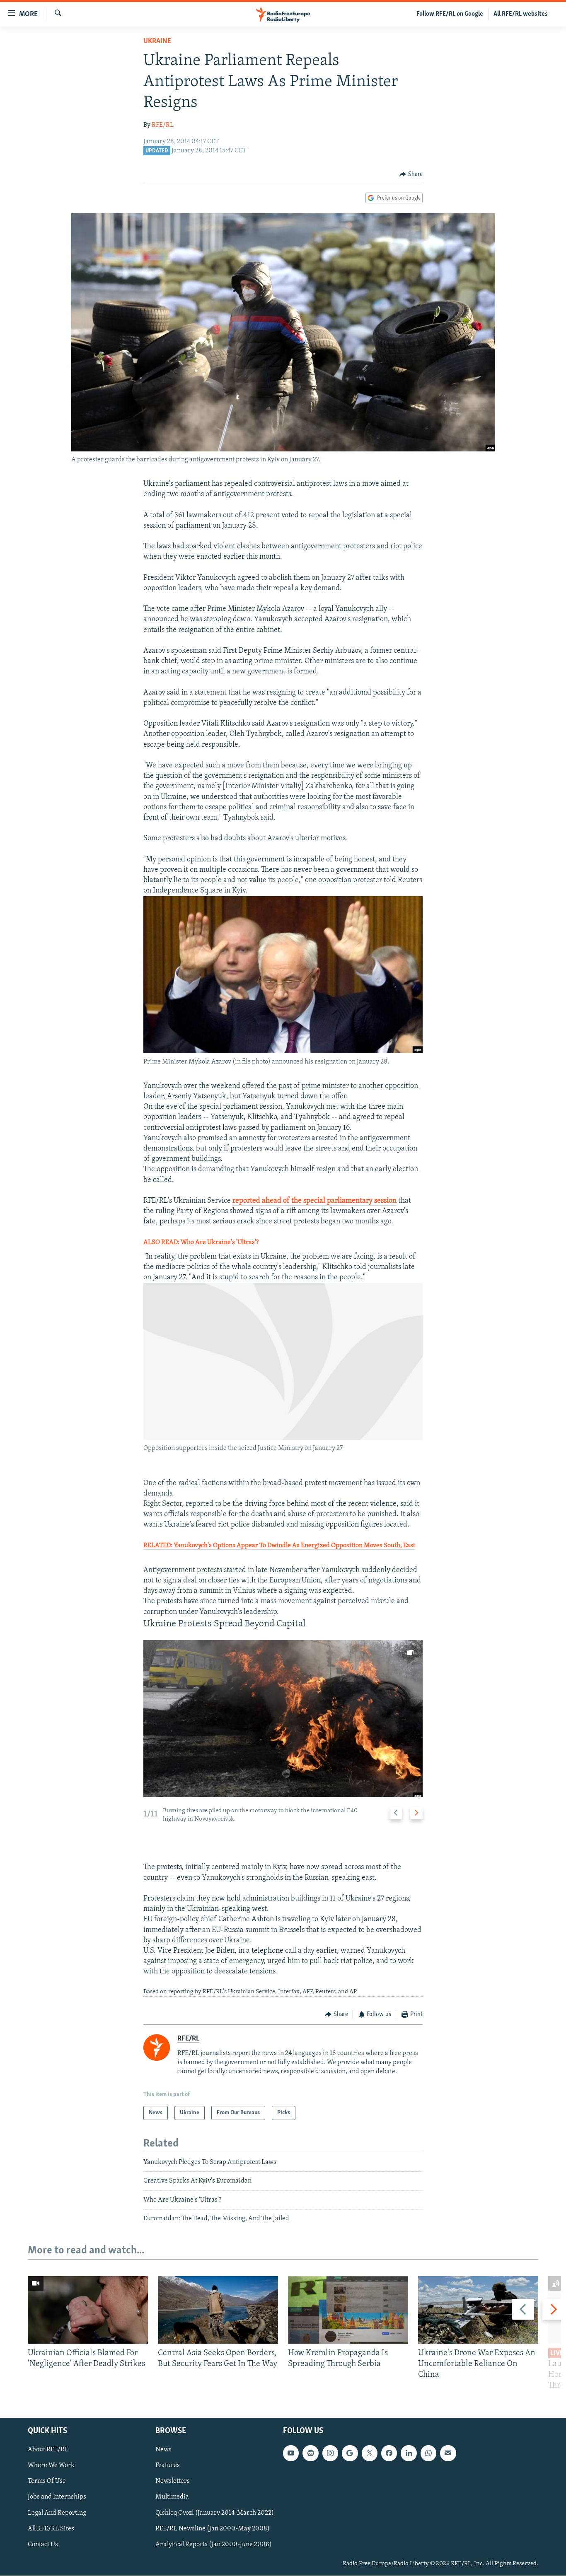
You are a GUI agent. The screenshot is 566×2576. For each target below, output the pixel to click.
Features (168, 2466)
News (163, 2450)
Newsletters (173, 2482)
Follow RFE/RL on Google (450, 14)
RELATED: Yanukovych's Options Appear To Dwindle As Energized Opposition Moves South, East (279, 1546)
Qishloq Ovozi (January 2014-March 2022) (215, 2513)
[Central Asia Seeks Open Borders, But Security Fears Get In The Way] (218, 2310)
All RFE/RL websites (521, 14)
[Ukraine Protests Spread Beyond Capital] (283, 1719)
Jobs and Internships (57, 2497)
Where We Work (51, 2466)
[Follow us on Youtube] (291, 2453)
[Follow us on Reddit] (310, 2453)
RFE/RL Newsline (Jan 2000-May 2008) (213, 2529)
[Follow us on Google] (350, 2453)
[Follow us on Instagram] (330, 2453)
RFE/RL (163, 125)
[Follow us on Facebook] (389, 2453)
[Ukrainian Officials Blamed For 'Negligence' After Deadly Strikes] (88, 2310)
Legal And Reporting (57, 2513)
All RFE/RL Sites (51, 2529)
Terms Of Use (47, 2482)
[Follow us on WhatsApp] (428, 2453)
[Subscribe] (448, 2453)
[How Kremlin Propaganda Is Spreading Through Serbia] (348, 2310)
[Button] (411, 174)
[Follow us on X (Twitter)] (370, 2453)
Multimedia (172, 2497)
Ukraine (157, 41)
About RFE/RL (48, 2450)
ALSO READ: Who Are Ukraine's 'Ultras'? (201, 1242)
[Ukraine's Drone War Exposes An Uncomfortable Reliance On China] (478, 2310)
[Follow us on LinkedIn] (409, 2453)
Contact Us (43, 2545)
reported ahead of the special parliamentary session (314, 1201)
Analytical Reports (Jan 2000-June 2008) (214, 2545)
